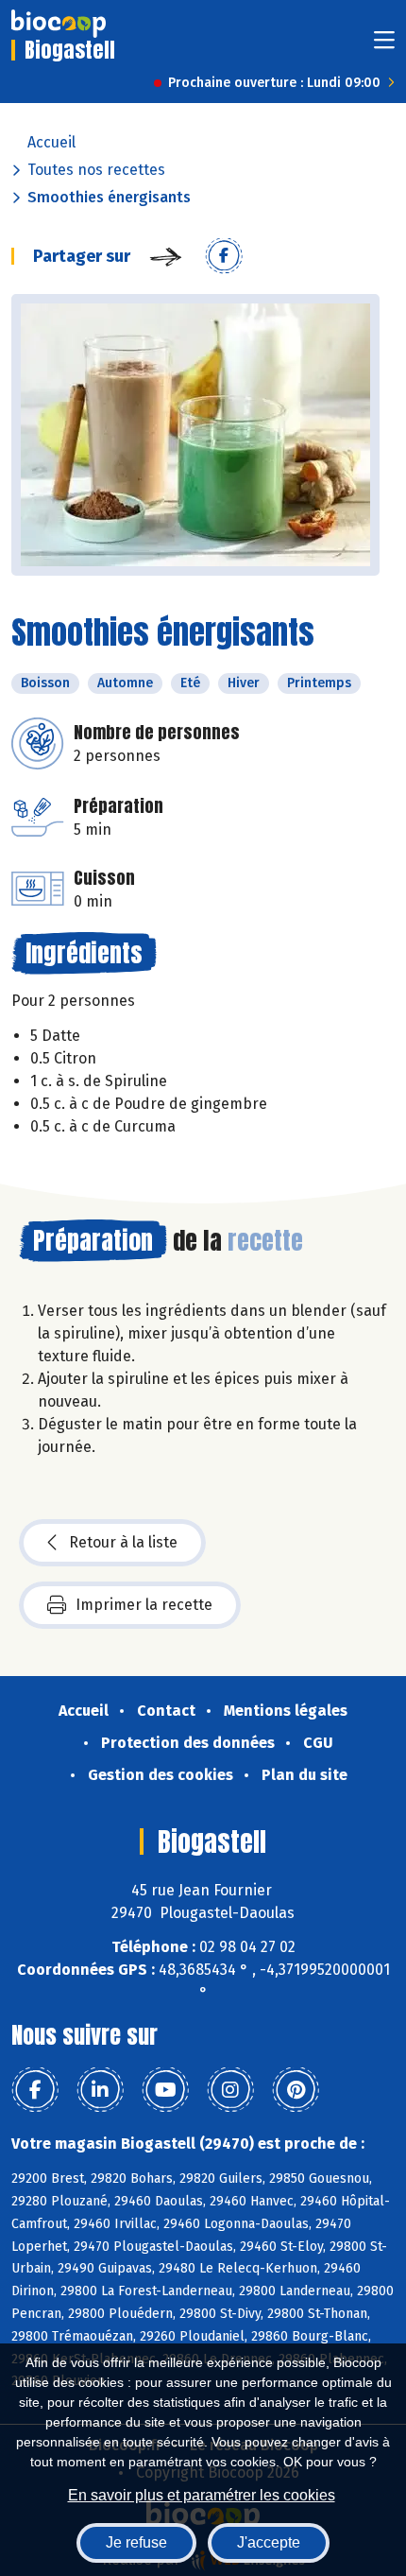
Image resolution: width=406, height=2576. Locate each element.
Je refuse (136, 2542)
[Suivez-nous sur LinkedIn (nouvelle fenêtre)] (100, 2090)
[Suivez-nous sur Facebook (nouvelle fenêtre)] (35, 2090)
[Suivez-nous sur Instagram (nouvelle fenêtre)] (230, 2090)
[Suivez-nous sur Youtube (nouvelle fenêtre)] (165, 2090)
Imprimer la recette (144, 1605)
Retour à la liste (123, 1542)
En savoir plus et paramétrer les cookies (202, 2495)
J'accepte (269, 2542)
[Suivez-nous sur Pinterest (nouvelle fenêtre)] (296, 2090)
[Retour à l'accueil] (59, 24)
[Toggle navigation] (384, 46)
